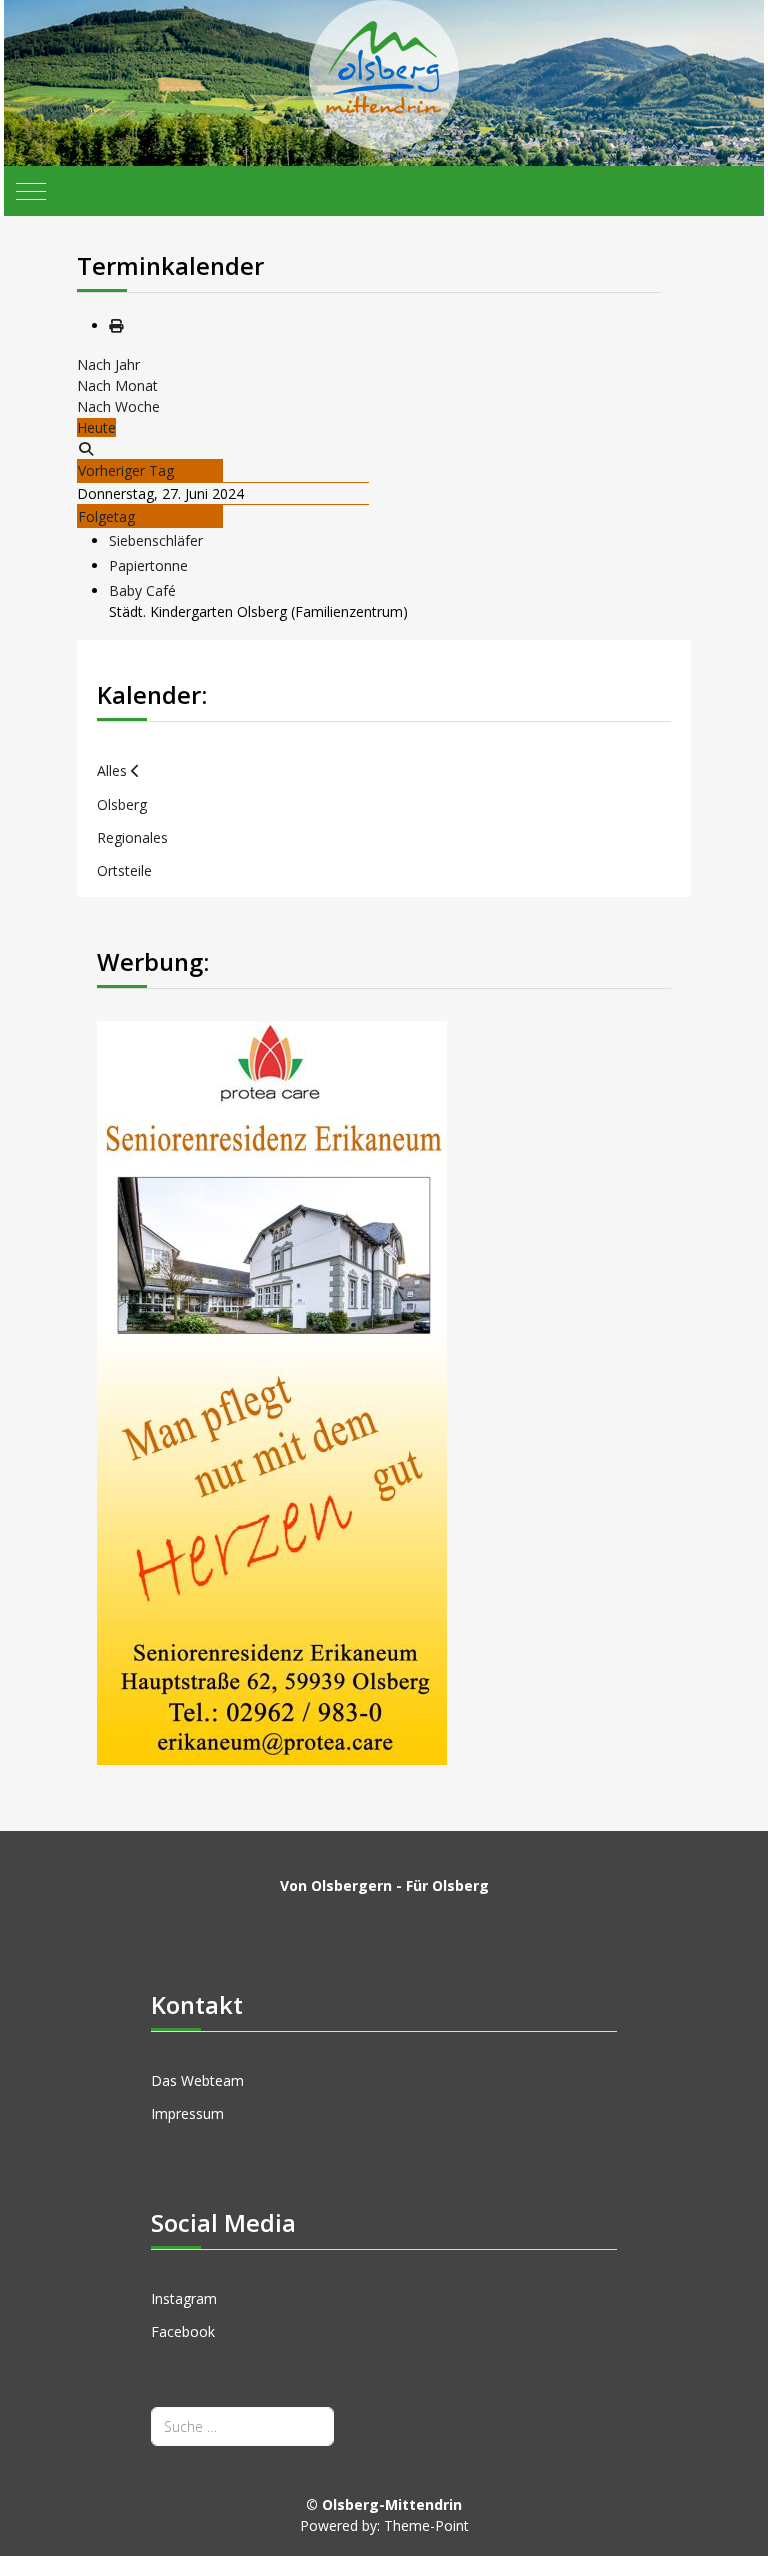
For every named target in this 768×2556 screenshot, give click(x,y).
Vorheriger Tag (126, 470)
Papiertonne (148, 565)
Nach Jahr (108, 364)
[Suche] (86, 448)
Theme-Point (426, 2525)
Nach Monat (117, 385)
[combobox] (242, 2426)
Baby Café (142, 590)
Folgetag (106, 516)
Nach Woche (118, 406)
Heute (96, 427)
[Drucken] (116, 325)
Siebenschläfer (156, 540)
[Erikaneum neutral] (272, 1391)
